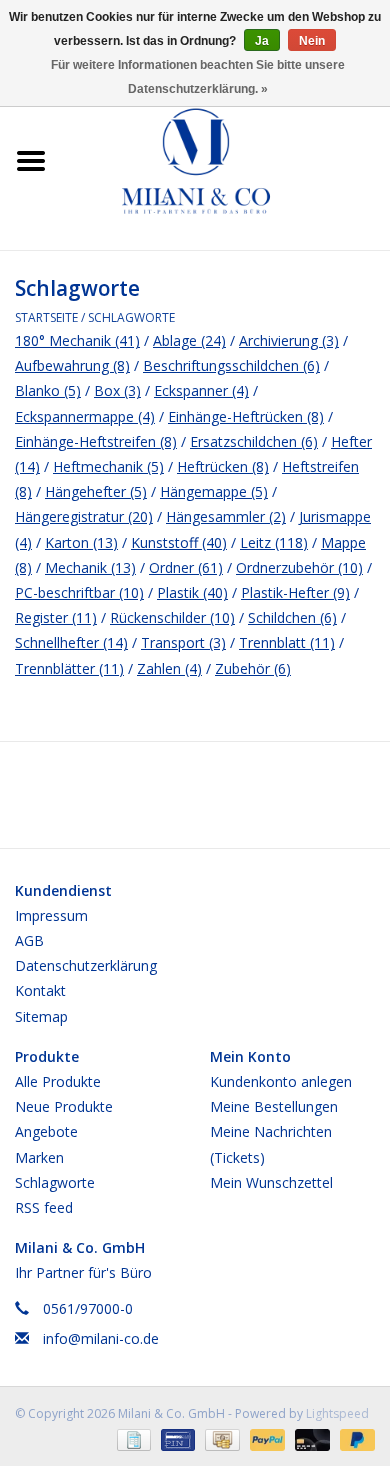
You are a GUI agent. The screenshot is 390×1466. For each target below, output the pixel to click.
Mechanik (90, 567)
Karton (81, 542)
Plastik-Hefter (295, 592)
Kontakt (40, 990)
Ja (262, 41)
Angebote (46, 1131)
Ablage (189, 340)
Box (117, 390)
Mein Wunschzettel (271, 1182)
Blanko (48, 390)
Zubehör (253, 668)
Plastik (192, 592)
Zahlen (169, 668)
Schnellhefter (71, 642)
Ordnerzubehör (299, 567)
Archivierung (289, 340)
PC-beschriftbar (79, 592)
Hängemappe (214, 491)
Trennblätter (69, 668)
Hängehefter (96, 491)
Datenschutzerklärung (86, 965)
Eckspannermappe (85, 416)
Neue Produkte (64, 1106)
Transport (183, 642)
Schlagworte (131, 317)
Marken (39, 1157)
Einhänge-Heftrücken (246, 416)
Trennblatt (287, 642)
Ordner (186, 567)
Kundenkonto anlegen (281, 1081)
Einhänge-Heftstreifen (96, 441)
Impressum (51, 915)
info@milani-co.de (101, 1338)
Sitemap (41, 1016)
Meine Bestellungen (274, 1106)
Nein (312, 41)
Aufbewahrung (72, 365)
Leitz (274, 542)
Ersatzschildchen (254, 441)
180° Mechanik (77, 340)
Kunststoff (179, 542)
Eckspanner (201, 390)
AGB (29, 940)
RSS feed (44, 1207)
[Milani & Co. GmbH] (226, 159)
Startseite (46, 317)
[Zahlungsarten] (132, 1438)
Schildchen (292, 617)
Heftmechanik (108, 466)
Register (56, 617)
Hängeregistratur (84, 516)
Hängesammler (226, 516)
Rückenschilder (172, 617)
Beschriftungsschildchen (231, 365)
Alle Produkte (58, 1081)
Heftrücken (223, 466)
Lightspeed (337, 1413)
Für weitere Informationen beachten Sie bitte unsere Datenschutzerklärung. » (198, 77)
